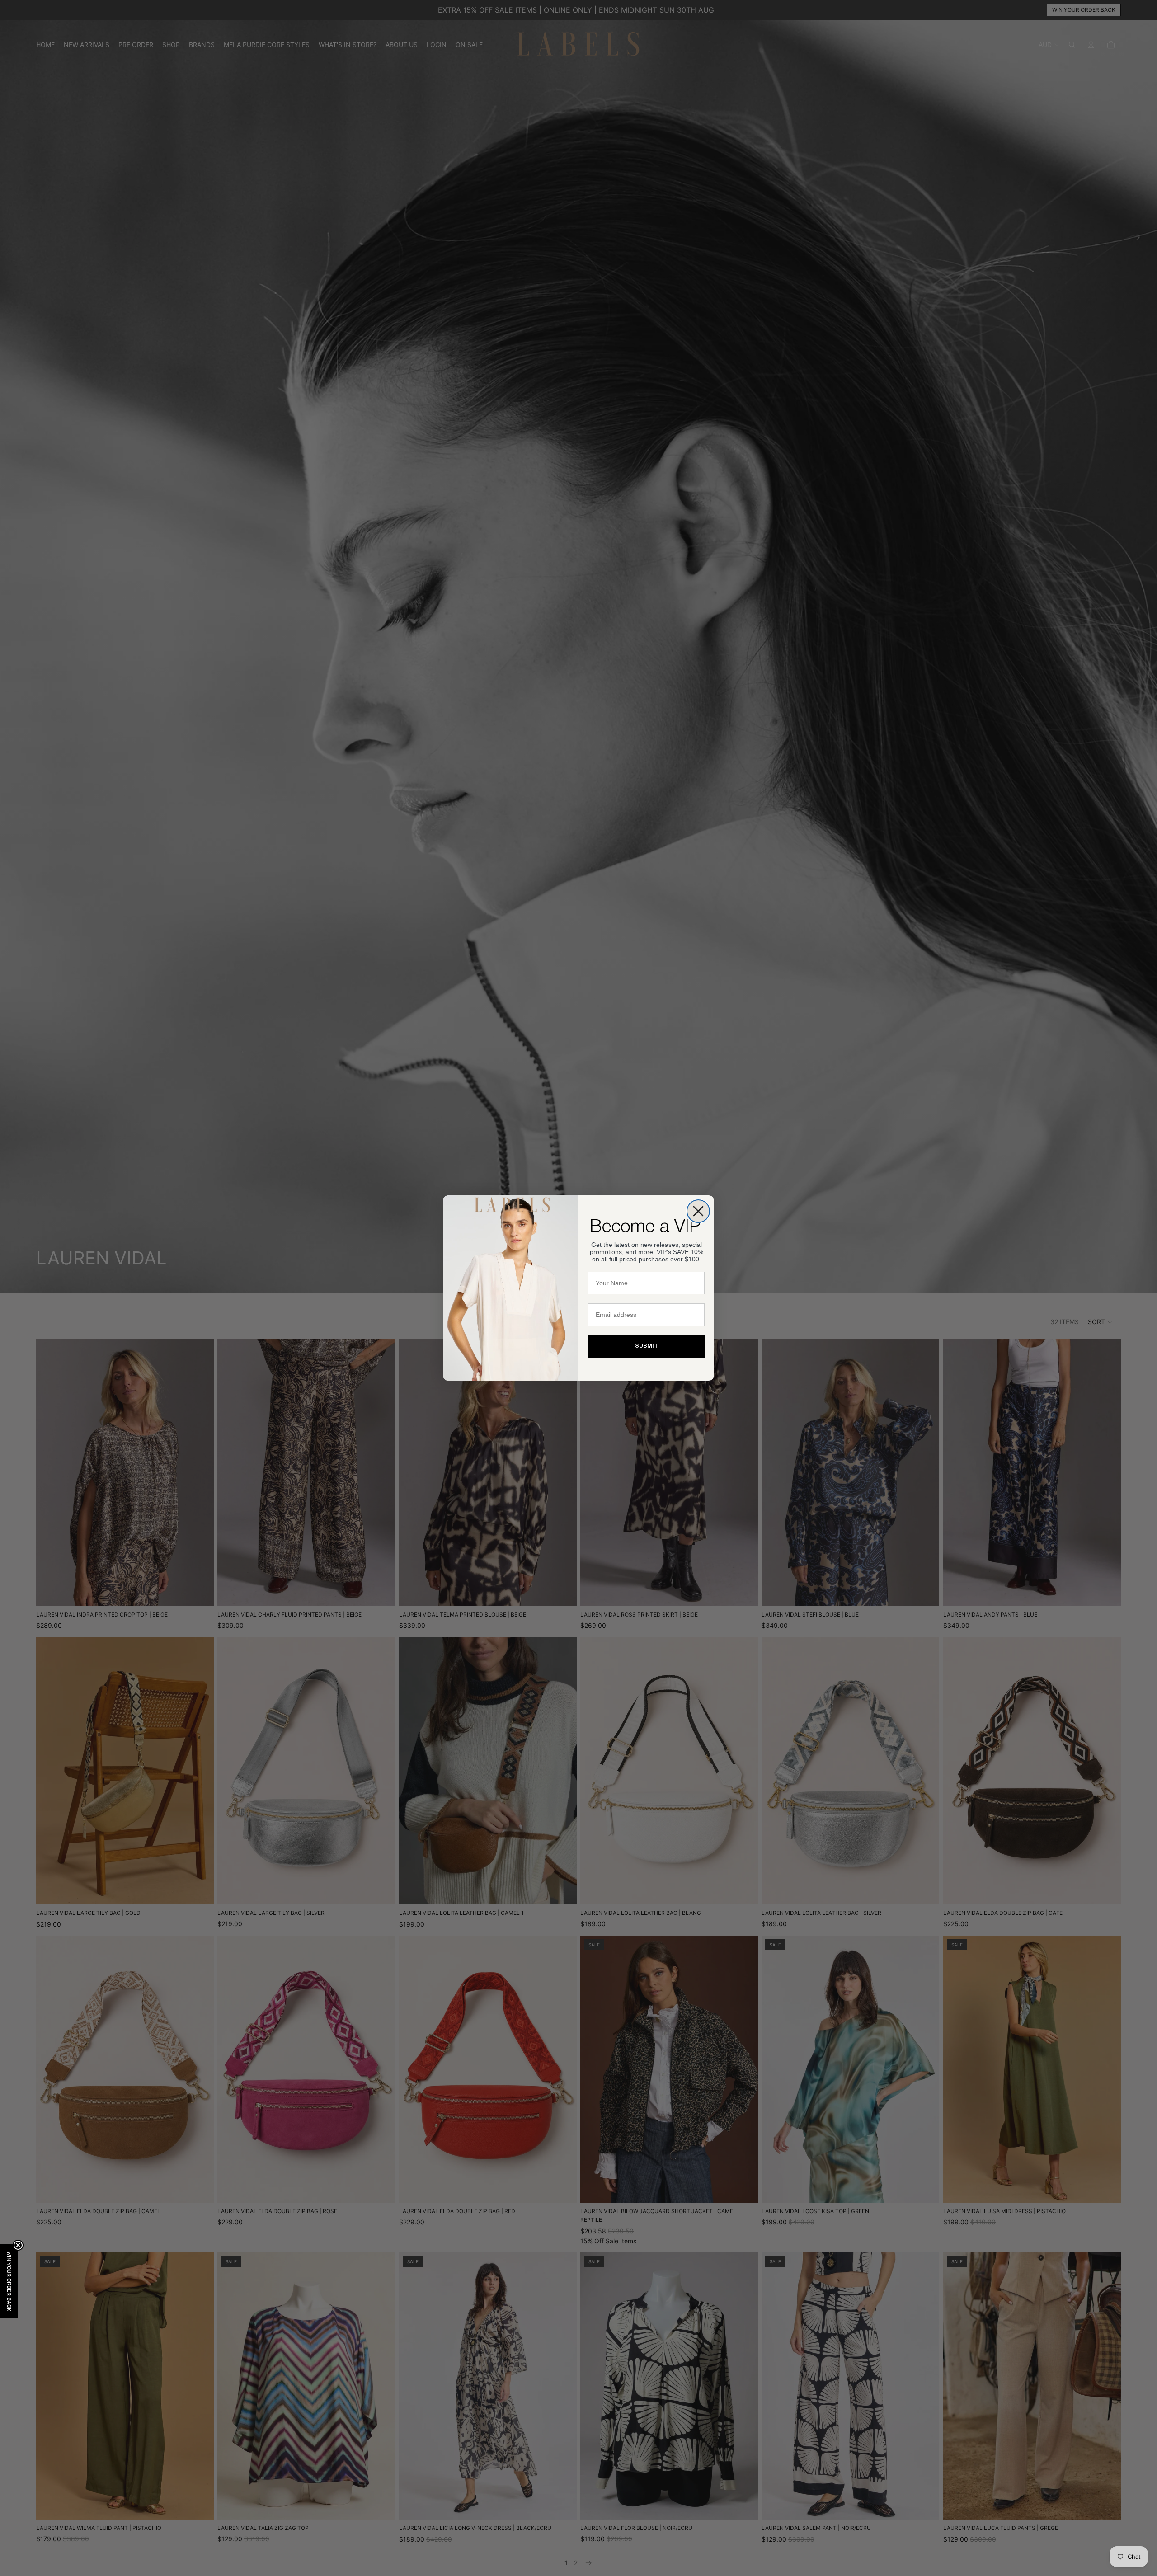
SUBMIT (647, 1346)
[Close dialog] (698, 1211)
